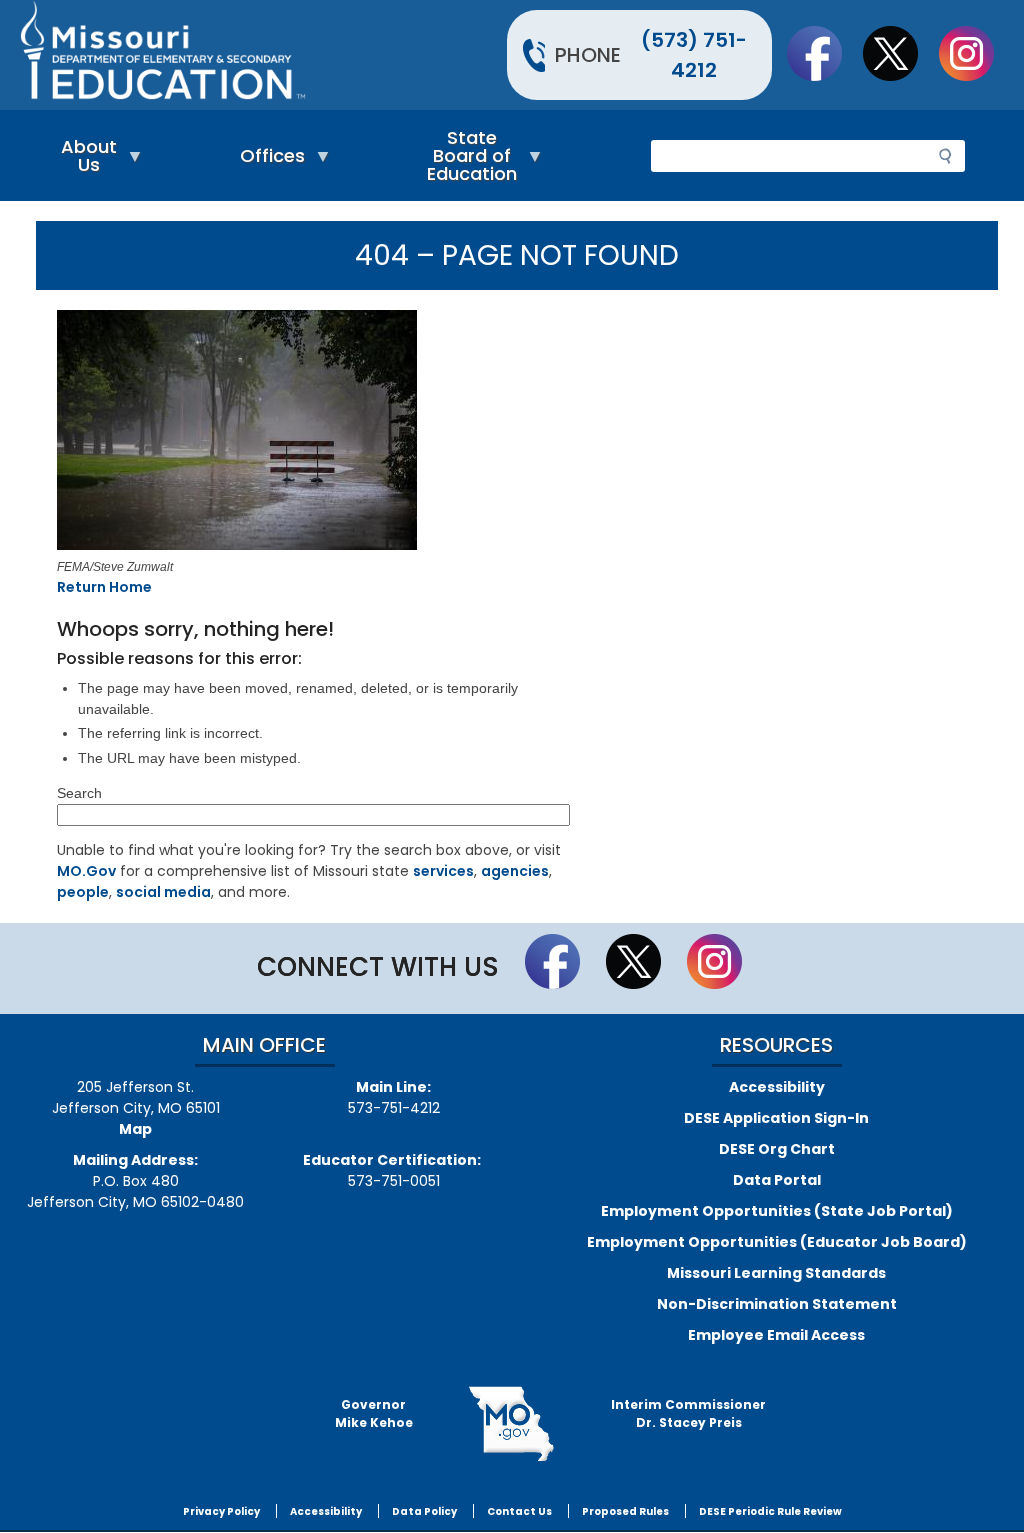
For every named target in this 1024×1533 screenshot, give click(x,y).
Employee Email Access (776, 1335)
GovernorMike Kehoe (374, 1413)
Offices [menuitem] (267, 160)
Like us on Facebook (824, 53)
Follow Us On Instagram (976, 53)
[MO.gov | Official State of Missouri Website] (512, 1424)
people (83, 892)
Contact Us (519, 1511)
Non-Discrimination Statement (777, 1304)
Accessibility (777, 1087)
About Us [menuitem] (84, 160)
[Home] (263, 55)
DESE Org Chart (777, 1149)
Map (135, 1129)
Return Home (104, 587)
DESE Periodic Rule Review (770, 1511)
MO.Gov (86, 871)
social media (163, 892)
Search (79, 793)
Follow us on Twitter (900, 53)
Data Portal (777, 1180)
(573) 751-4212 (694, 55)
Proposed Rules (625, 1511)
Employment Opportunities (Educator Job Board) (777, 1242)
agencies (515, 871)
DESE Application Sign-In (776, 1118)
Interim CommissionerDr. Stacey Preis (688, 1413)
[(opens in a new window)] (242, 433)
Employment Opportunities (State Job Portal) (777, 1211)
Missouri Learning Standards (776, 1273)
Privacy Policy (221, 1511)
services (443, 871)
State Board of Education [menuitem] (467, 160)
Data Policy (424, 1511)
